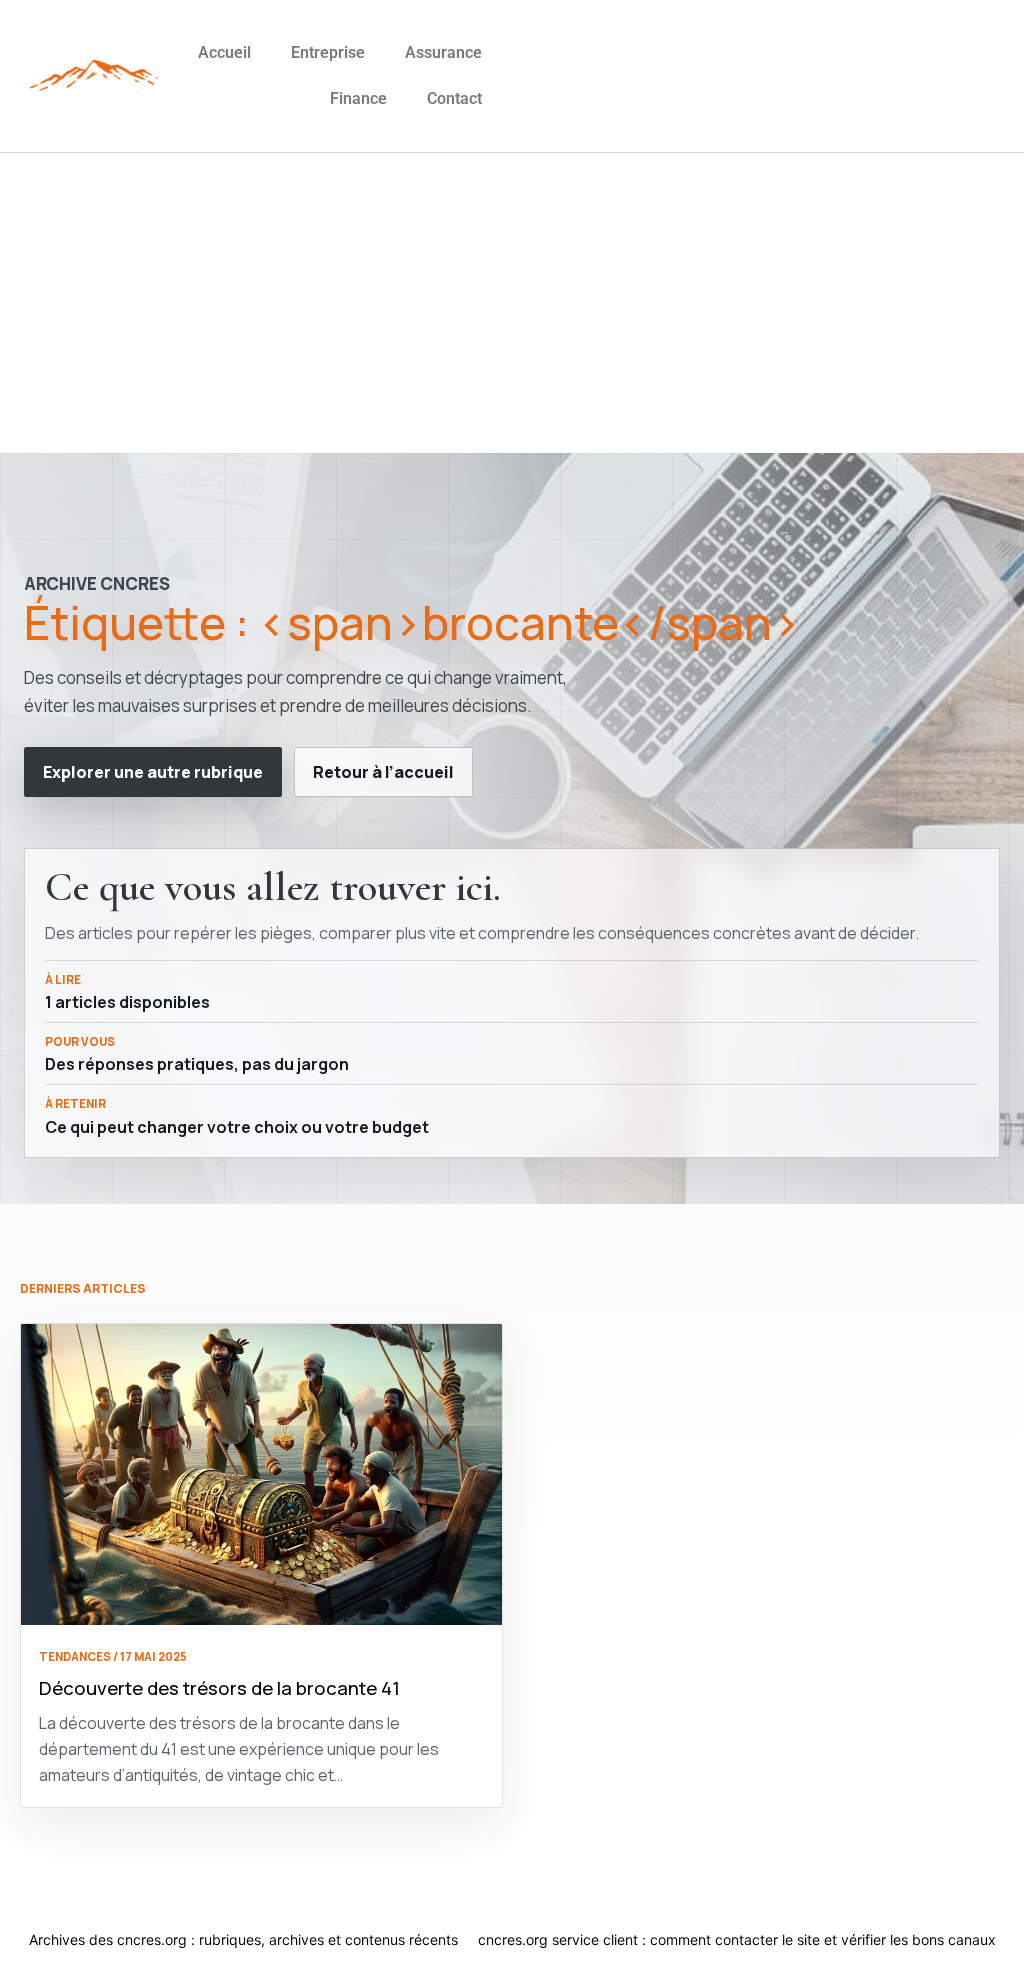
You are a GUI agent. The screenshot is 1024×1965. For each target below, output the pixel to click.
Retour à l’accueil (383, 772)
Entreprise (328, 52)
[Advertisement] (512, 303)
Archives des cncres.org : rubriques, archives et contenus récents (243, 1939)
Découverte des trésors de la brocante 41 (219, 1688)
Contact (454, 98)
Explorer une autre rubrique (153, 772)
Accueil (224, 52)
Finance (358, 98)
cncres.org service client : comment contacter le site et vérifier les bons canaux (737, 1939)
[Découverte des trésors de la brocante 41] (261, 1474)
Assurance (443, 52)
